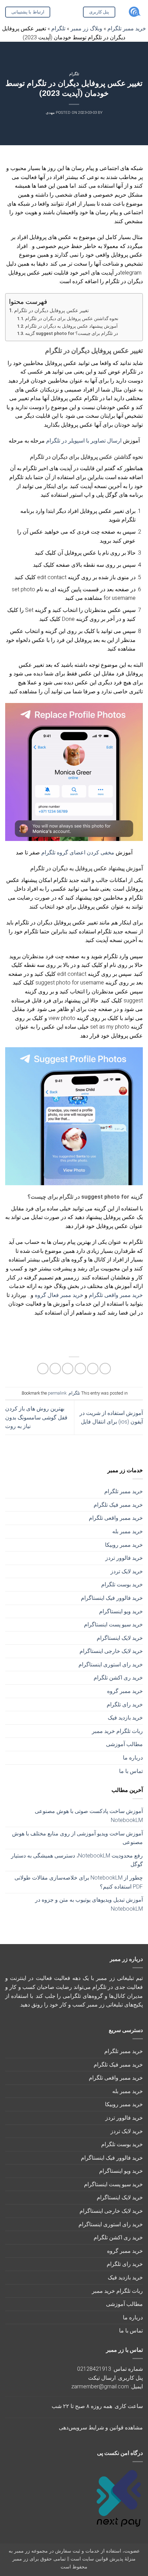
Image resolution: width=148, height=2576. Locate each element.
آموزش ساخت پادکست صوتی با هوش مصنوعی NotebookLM (89, 1816)
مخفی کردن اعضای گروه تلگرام (78, 853)
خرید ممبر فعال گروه (60, 1295)
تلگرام (74, 74)
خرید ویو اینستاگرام (121, 1611)
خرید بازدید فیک (125, 1718)
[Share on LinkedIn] (43, 1369)
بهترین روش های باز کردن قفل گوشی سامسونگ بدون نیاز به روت (36, 1417)
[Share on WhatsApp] (105, 1369)
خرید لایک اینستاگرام (120, 1638)
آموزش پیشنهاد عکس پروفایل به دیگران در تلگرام (71, 326)
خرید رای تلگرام (125, 1705)
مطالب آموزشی (124, 1744)
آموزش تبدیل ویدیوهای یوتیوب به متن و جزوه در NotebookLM (89, 1904)
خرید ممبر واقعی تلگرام (116, 1518)
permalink (57, 1393)
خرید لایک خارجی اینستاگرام (111, 1651)
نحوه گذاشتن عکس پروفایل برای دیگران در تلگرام (72, 319)
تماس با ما (131, 1771)
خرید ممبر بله (128, 1531)
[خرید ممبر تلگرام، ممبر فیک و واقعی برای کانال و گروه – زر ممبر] (134, 12)
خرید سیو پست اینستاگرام (113, 1624)
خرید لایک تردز (127, 1571)
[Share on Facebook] (93, 1369)
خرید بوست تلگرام (122, 1584)
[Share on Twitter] (80, 1369)
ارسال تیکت (102, 2378)
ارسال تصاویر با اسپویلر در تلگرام (84, 441)
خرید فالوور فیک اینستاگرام (112, 1598)
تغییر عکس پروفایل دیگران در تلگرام (51, 311)
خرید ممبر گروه (125, 1691)
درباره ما (133, 1758)
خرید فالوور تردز (124, 1558)
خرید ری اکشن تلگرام (118, 1678)
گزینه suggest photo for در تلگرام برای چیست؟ (72, 333)
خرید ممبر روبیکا (124, 1545)
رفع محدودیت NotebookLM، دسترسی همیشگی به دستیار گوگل (77, 1860)
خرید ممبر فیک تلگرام (118, 1505)
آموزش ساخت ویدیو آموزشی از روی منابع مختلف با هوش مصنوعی (77, 1838)
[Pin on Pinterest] (55, 1369)
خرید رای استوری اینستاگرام (111, 1665)
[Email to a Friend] (68, 1369)
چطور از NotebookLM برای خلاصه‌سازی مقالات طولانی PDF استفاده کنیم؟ (79, 1882)
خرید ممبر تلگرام (124, 1491)
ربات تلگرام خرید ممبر (117, 1731)
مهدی (50, 113)
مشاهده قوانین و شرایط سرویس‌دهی (101, 2428)
